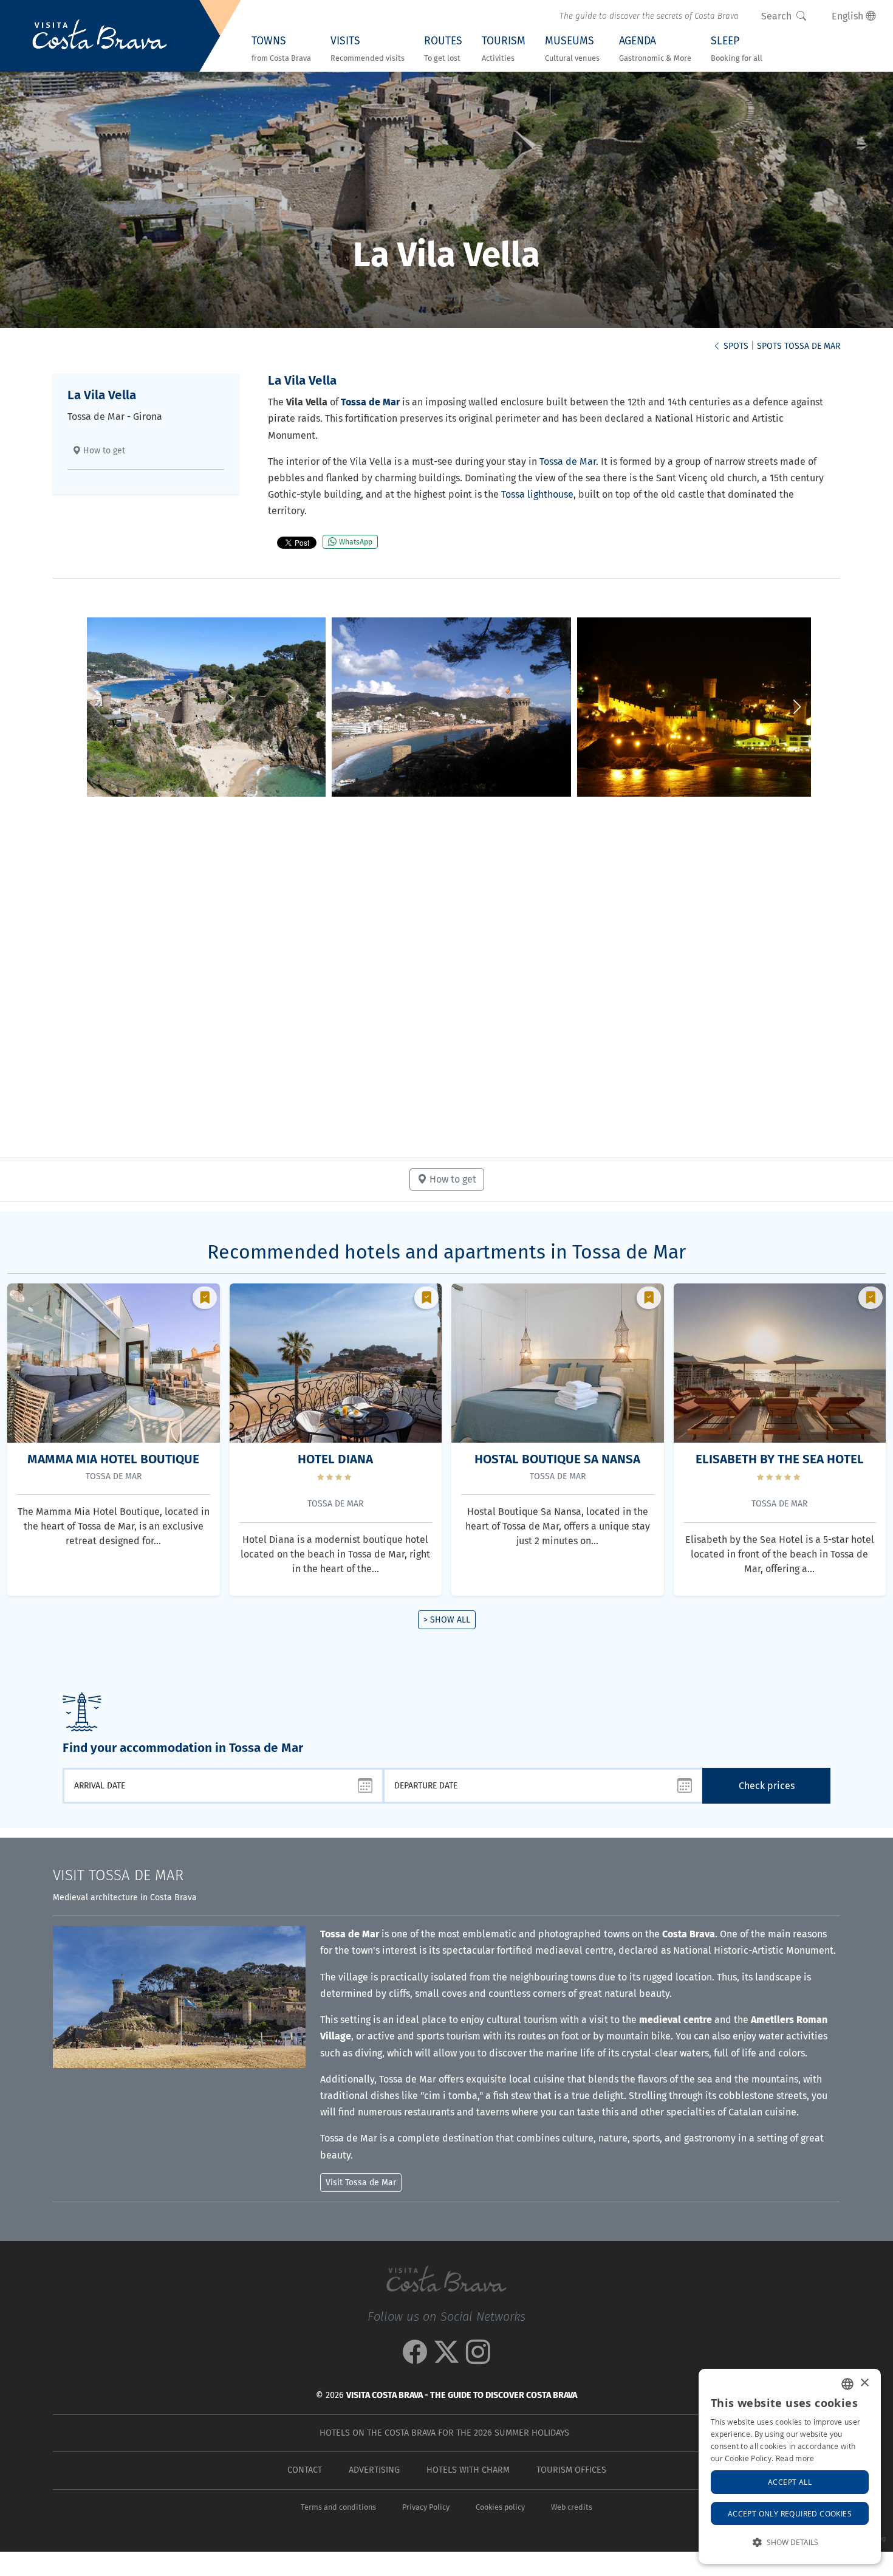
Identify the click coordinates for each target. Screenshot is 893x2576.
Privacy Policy (426, 2507)
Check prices (767, 1786)
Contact (305, 2470)
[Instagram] (478, 2358)
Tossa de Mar (568, 462)
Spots (735, 346)
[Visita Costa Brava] (100, 36)
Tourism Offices (571, 2470)
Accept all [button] (790, 2482)
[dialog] (790, 2466)
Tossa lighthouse (537, 494)
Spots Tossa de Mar (799, 346)
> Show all (447, 1620)
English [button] (849, 16)
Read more (795, 2458)
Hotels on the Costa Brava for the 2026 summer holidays (444, 2433)
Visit (118, 1875)
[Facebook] (415, 2358)
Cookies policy (500, 2507)
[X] (446, 2358)
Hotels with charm (468, 2470)
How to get (103, 451)
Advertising (374, 2470)
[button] (797, 707)
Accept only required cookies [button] (790, 2513)
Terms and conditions (338, 2507)
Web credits (572, 2507)
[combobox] (847, 2384)
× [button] (864, 2383)
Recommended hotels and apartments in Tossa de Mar (446, 1252)
